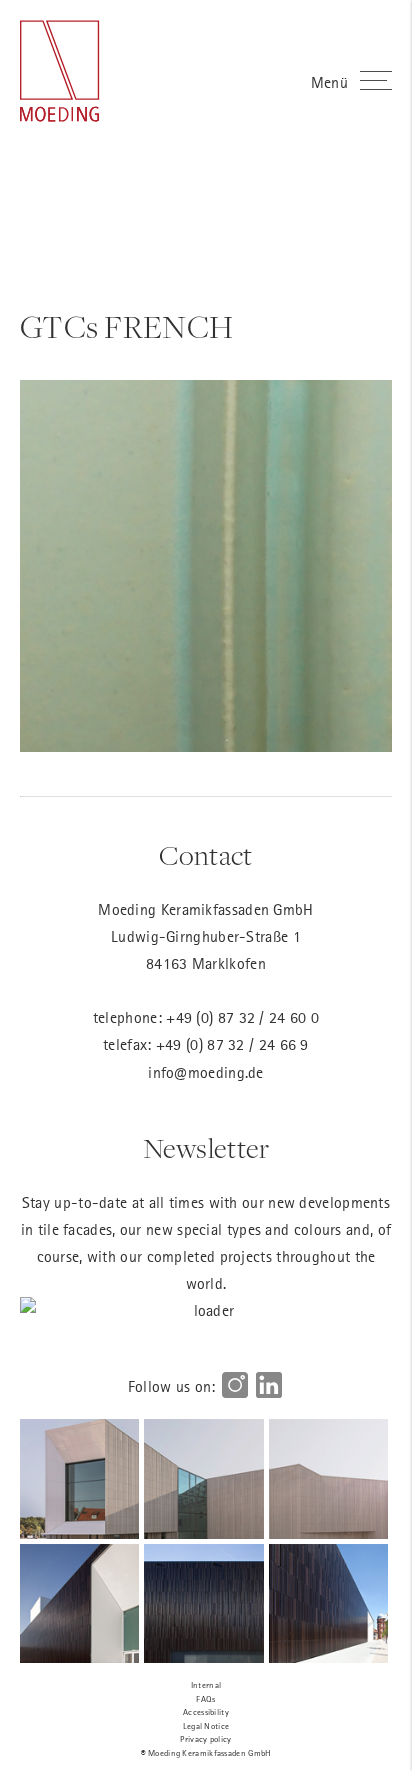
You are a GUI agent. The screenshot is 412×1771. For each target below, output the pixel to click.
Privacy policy (205, 1738)
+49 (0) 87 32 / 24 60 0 (242, 1017)
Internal (206, 1684)
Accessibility (206, 1711)
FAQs (205, 1698)
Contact (205, 856)
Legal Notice (206, 1725)
